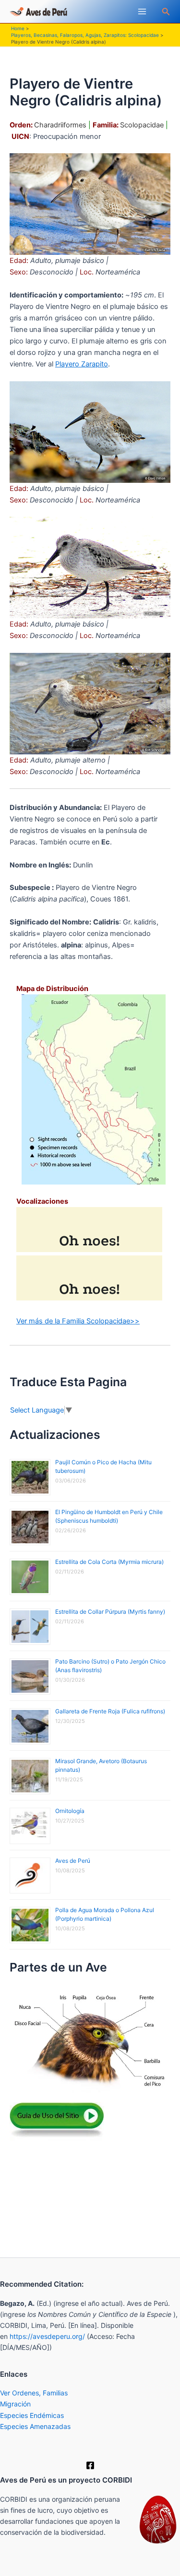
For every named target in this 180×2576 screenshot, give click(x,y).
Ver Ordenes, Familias (34, 2393)
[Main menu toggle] (142, 11)
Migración (15, 2404)
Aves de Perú (73, 1861)
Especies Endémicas (32, 2415)
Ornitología (70, 1811)
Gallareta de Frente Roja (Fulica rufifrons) (110, 1711)
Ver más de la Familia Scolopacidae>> (78, 1321)
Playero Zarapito (82, 364)
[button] (166, 12)
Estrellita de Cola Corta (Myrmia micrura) (109, 1562)
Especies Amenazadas (35, 2426)
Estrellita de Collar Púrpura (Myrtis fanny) (110, 1612)
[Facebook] (90, 2465)
